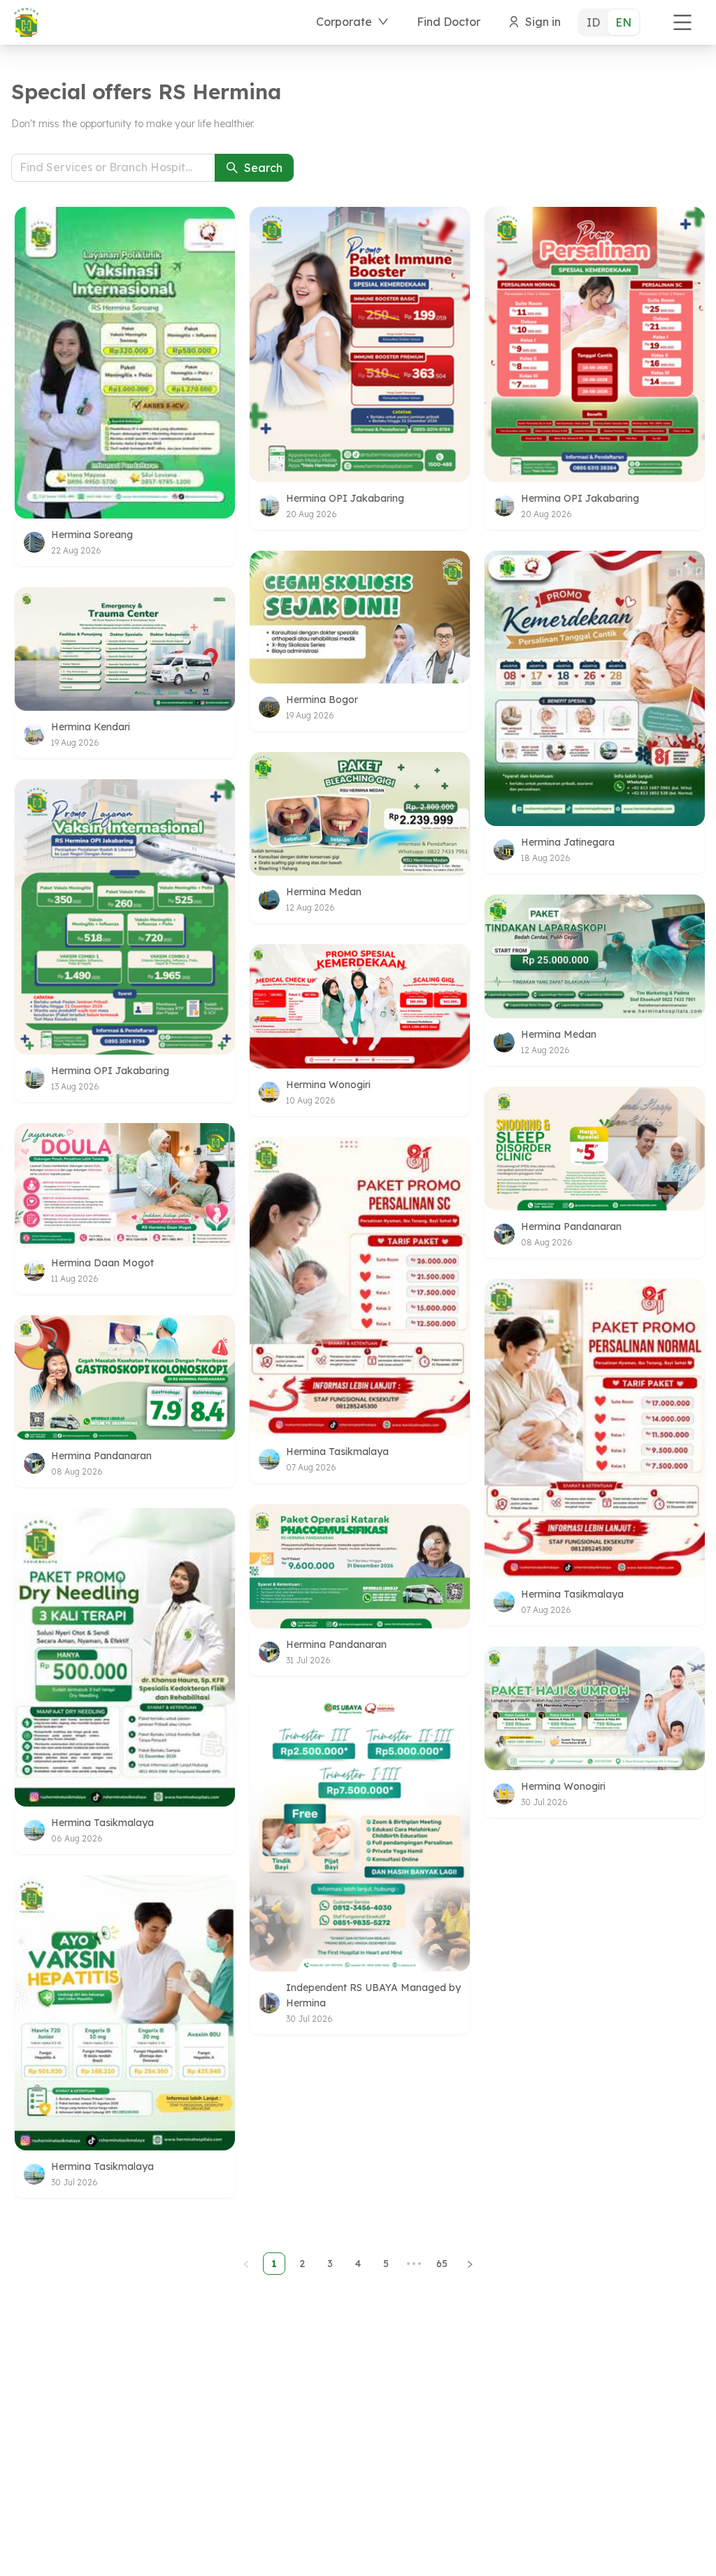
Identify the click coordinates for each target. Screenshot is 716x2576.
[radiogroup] (609, 22)
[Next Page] (470, 2264)
